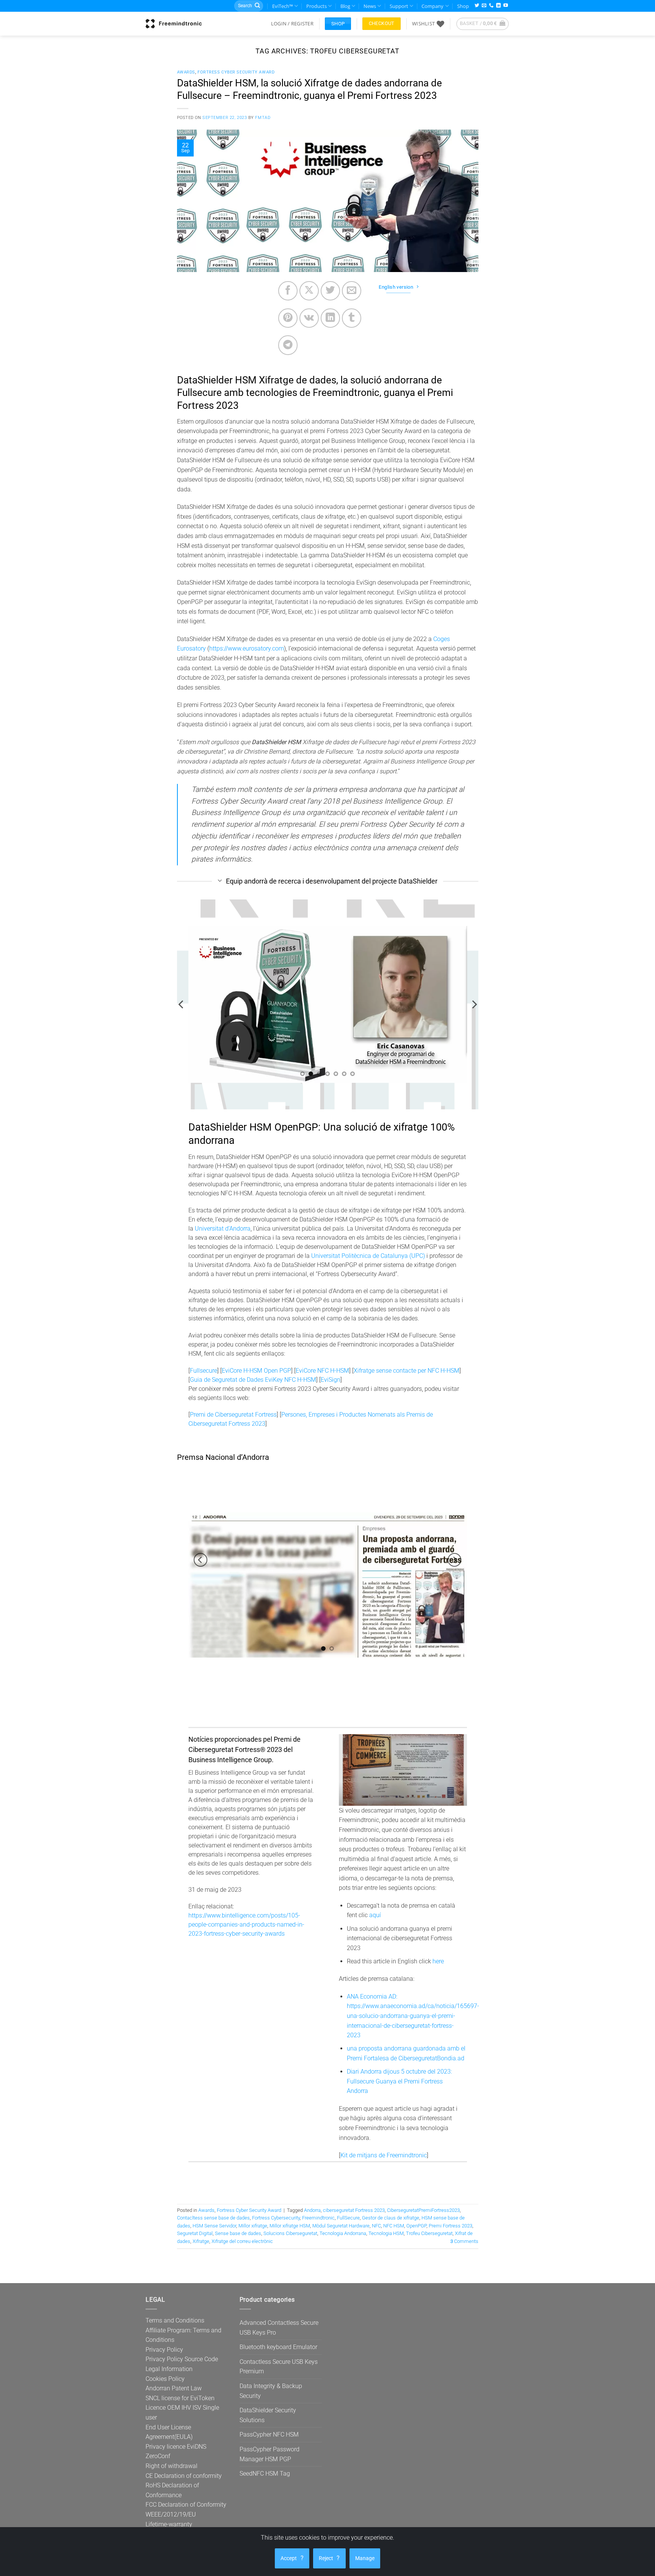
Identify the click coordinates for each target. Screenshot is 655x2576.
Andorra (312, 2210)
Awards (186, 72)
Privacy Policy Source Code (182, 2359)
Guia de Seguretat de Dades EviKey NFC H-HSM (253, 1380)
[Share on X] (309, 291)
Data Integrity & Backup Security (271, 2391)
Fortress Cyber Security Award (236, 72)
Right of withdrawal (172, 2466)
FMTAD (263, 118)
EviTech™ (283, 6)
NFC (376, 2226)
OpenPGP (416, 2226)
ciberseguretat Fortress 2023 (354, 2210)
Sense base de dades (238, 2233)
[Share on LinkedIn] (330, 318)
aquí (375, 1915)
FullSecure (348, 2218)
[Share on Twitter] (330, 291)
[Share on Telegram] (288, 345)
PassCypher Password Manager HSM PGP (270, 2454)
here (438, 1961)
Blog (345, 6)
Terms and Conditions (175, 2320)
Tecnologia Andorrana (343, 2233)
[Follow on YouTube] (506, 6)
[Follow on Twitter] (477, 6)
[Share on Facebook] (288, 291)
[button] (292, 23)
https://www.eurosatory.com (247, 648)
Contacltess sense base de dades (213, 2218)
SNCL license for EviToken (180, 2398)
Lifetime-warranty (169, 2524)
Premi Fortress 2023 (451, 2226)
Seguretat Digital (195, 2233)
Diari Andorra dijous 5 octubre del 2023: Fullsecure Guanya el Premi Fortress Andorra (399, 2081)
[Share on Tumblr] (352, 318)
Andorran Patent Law (174, 2388)
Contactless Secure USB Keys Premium (279, 2367)
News (370, 6)
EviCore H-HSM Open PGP (256, 1371)
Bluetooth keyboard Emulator (278, 2347)
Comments (464, 2241)
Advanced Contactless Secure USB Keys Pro (279, 2328)
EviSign (331, 1380)
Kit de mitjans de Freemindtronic (384, 2155)
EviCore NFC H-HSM (322, 1371)
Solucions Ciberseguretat (290, 2233)
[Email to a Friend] (352, 291)
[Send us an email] (484, 6)
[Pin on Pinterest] (288, 318)
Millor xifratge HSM (290, 2226)
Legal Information (169, 2369)
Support (399, 6)
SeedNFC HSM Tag (265, 2474)
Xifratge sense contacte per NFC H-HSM (407, 1371)
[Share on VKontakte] (309, 318)
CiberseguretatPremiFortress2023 (423, 2210)
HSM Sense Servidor (214, 2226)
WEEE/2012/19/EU (171, 2514)
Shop (463, 6)
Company (432, 6)
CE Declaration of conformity (184, 2476)
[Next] (474, 1005)
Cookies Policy (165, 2379)
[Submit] (257, 6)
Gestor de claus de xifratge (391, 2218)
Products (317, 6)
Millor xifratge (253, 2226)
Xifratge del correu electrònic (242, 2241)
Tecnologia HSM (386, 2233)
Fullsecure (204, 1371)
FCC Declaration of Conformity (186, 2505)
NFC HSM (394, 2226)
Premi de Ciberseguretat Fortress (233, 1415)
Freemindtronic (318, 2218)
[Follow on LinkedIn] (498, 6)
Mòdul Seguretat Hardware (341, 2226)
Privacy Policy (164, 2350)
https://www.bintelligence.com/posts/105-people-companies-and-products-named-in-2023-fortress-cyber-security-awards (246, 1925)
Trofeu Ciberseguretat (429, 2233)
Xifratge (201, 2241)
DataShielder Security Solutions (268, 2415)
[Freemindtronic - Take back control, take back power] (174, 23)
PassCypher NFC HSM (269, 2434)
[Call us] (491, 6)
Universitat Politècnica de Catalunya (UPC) (368, 1256)
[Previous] (182, 1005)
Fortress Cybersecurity (276, 2218)
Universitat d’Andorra (223, 1229)
